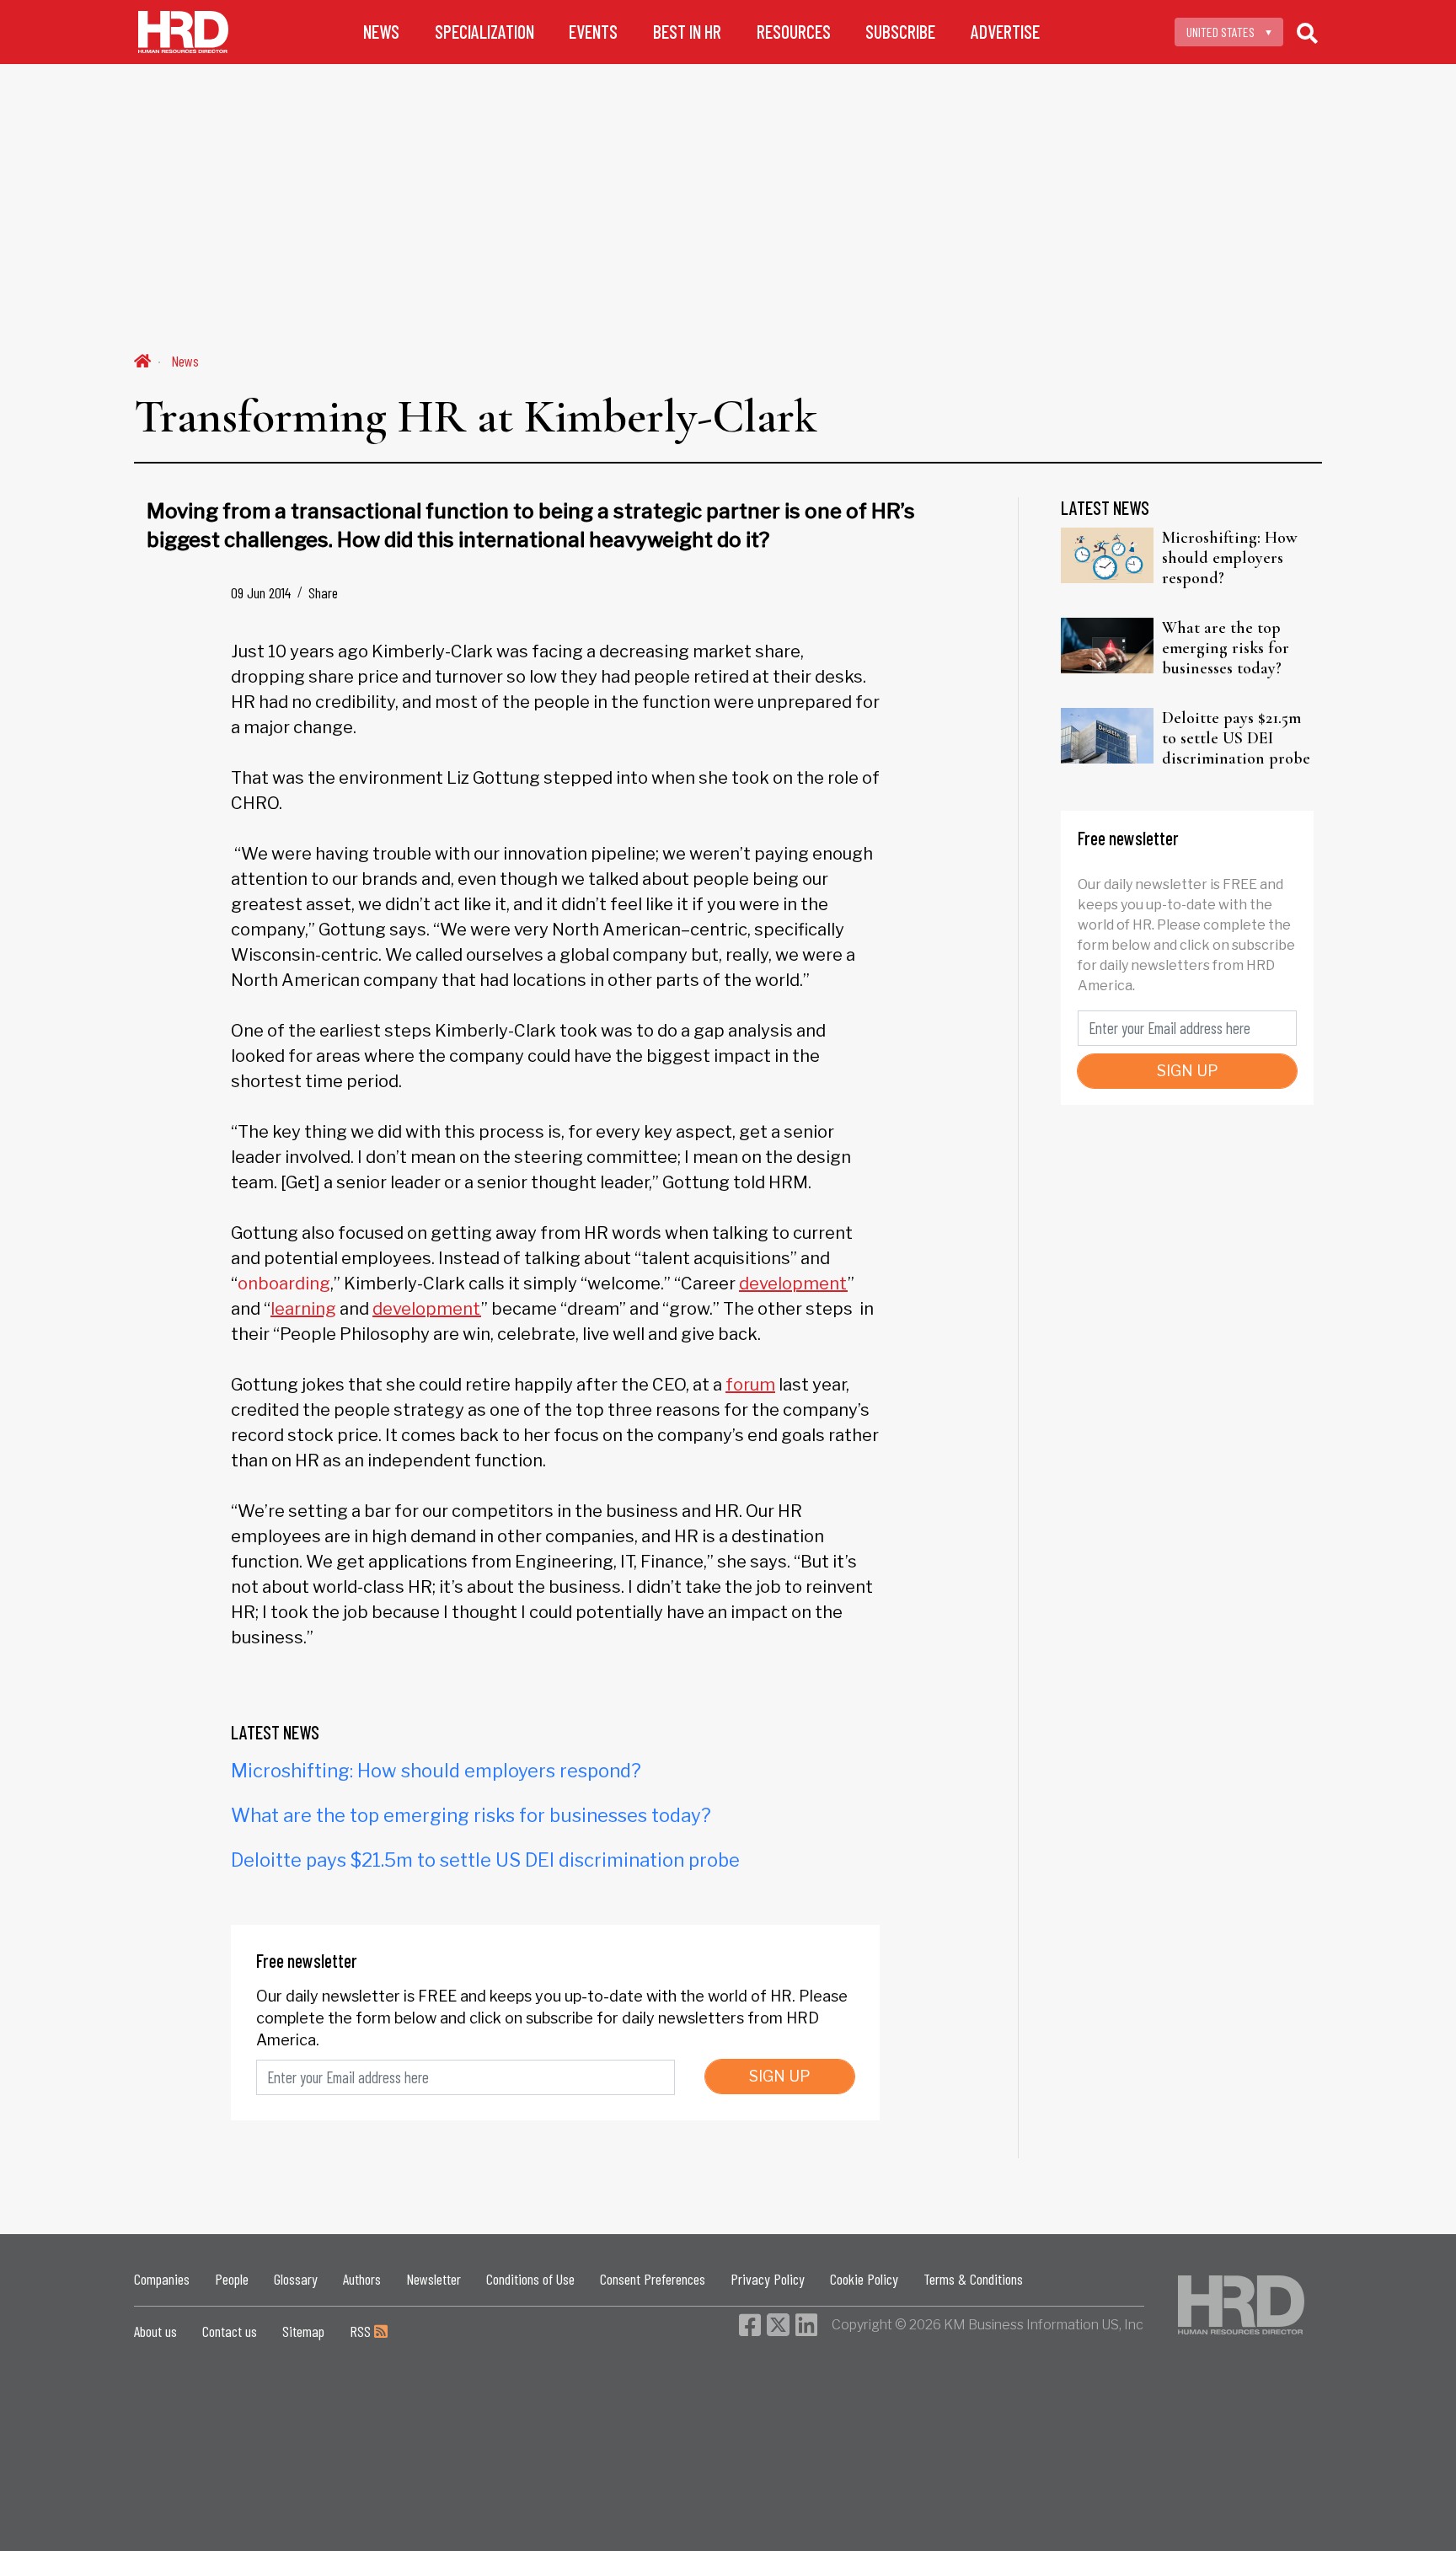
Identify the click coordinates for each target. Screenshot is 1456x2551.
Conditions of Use (530, 2279)
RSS (362, 2331)
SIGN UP (780, 2076)
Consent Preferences (653, 2279)
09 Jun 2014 (261, 592)
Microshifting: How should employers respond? (436, 1771)
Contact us (230, 2331)
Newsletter (434, 2279)
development (793, 1284)
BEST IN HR (687, 32)
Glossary (296, 2279)
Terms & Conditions (973, 2279)
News (185, 361)
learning (303, 1309)
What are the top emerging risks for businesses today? (471, 1815)
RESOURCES (794, 32)
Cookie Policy (864, 2279)
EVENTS (593, 32)
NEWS (381, 32)
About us (155, 2331)
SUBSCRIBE (900, 32)
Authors (362, 2279)
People (232, 2279)
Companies (162, 2279)
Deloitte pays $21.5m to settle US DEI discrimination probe (485, 1860)
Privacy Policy (768, 2279)
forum (750, 1385)
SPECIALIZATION (484, 32)
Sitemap (303, 2331)
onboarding (284, 1284)
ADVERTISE (1005, 32)
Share (323, 592)
